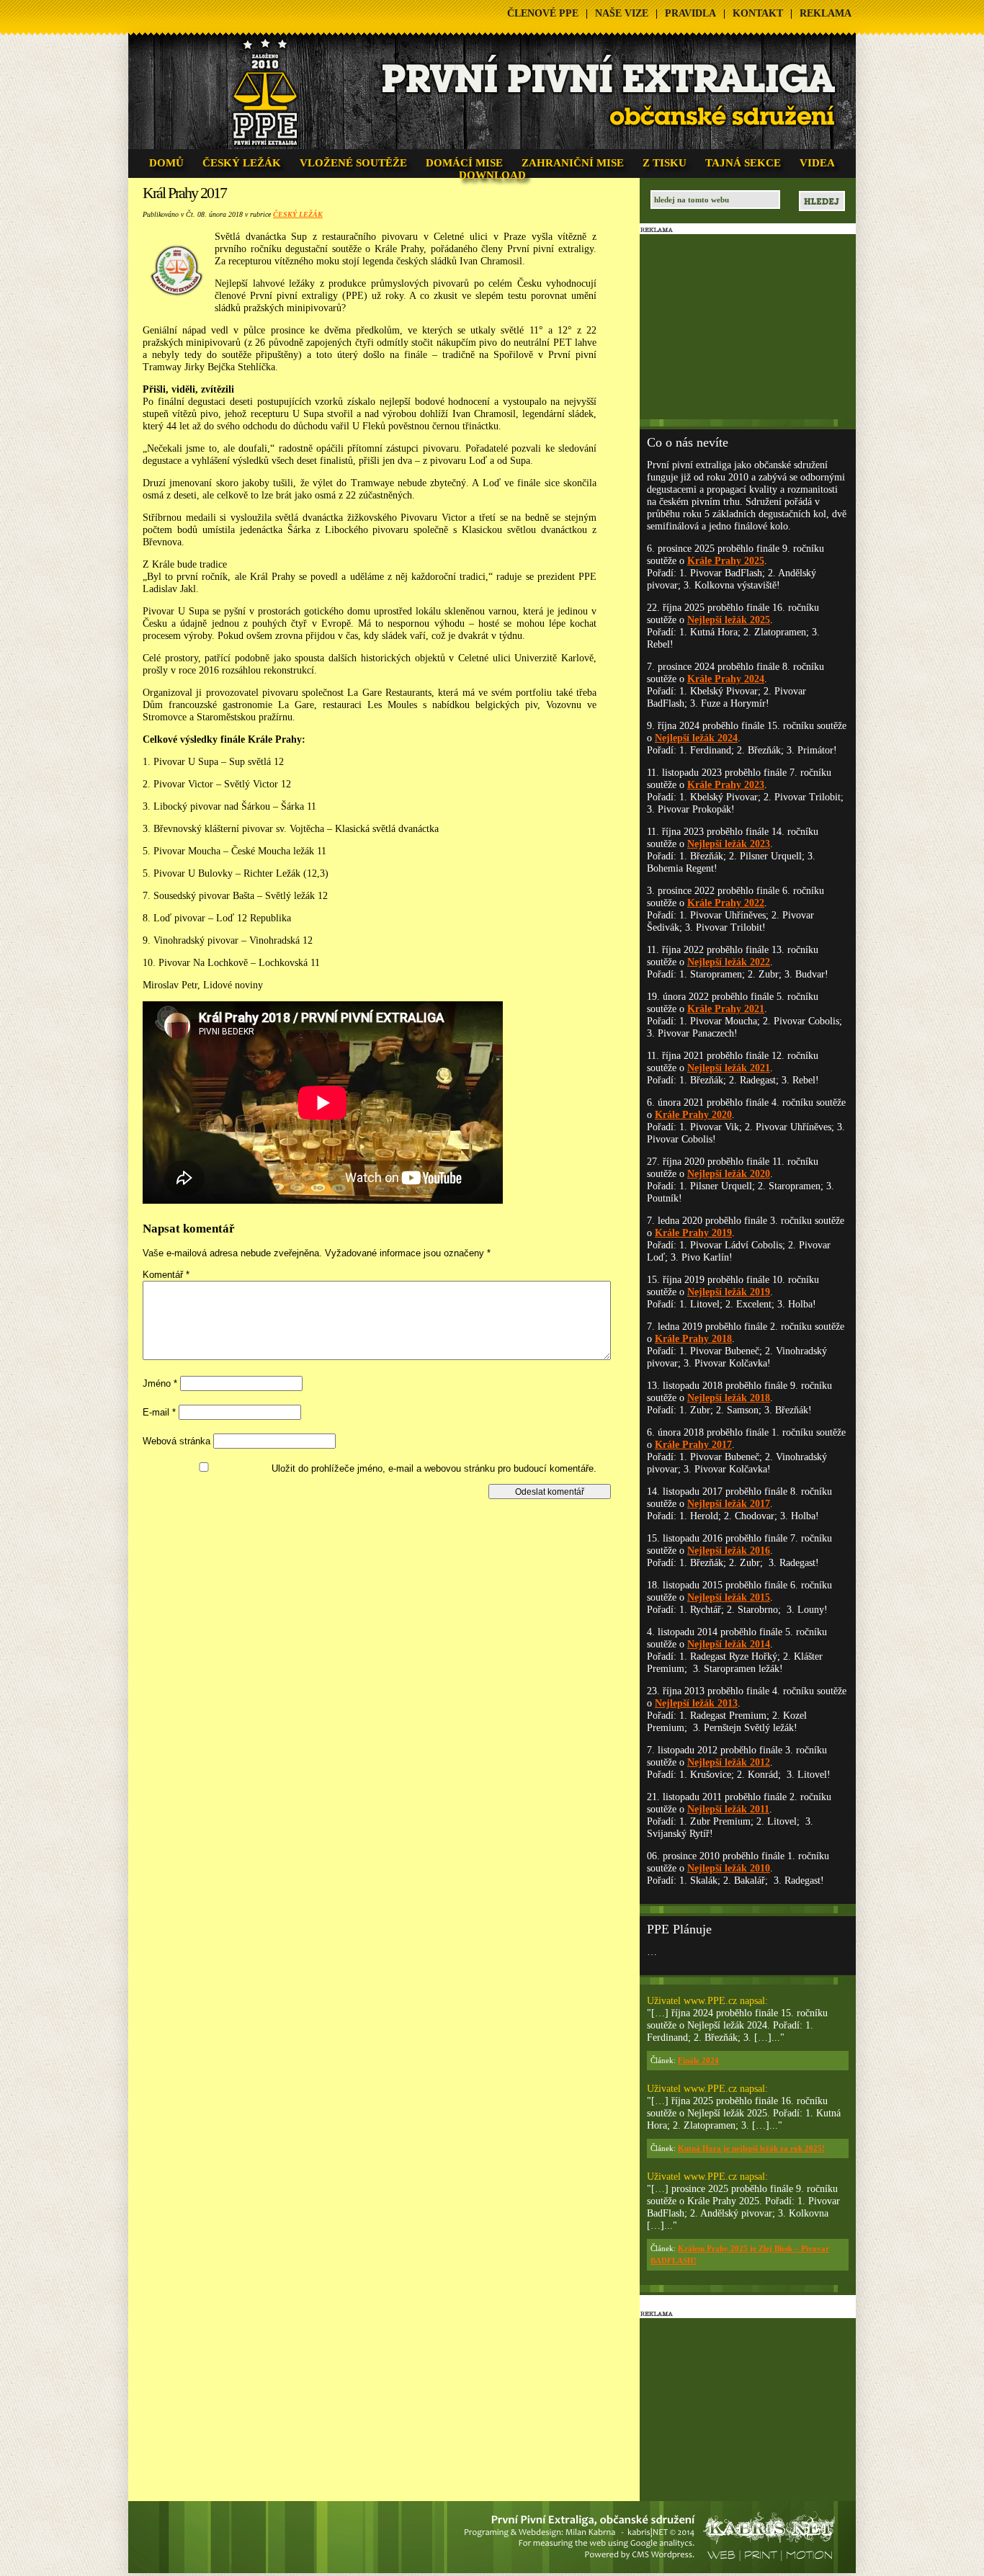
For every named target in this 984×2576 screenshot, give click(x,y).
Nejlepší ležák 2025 (729, 620)
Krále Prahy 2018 (693, 1339)
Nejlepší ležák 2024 (696, 738)
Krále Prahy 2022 (726, 903)
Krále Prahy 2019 (693, 1233)
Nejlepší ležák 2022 (729, 962)
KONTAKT (758, 13)
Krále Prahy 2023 (726, 785)
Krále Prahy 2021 (726, 1009)
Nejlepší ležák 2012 (729, 1762)
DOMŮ (166, 163)
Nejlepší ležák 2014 (729, 1644)
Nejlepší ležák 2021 (729, 1068)
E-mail (159, 1412)
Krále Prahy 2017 (693, 1445)
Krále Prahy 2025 (726, 561)
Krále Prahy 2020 (693, 1115)
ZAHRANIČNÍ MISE (573, 163)
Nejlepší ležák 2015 (729, 1597)
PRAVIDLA (690, 13)
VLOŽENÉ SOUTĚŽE (353, 163)
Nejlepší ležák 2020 (729, 1174)
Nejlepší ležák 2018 (729, 1398)
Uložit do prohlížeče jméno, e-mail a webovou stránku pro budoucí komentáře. (434, 1468)
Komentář (166, 1275)
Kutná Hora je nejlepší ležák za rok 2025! (751, 2148)
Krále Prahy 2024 (726, 679)
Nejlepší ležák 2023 (729, 844)
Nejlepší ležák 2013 (696, 1703)
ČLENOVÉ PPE (543, 13)
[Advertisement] (382, 1531)
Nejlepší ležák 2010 (729, 1868)
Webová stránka (176, 1441)
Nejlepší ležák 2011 (728, 1809)
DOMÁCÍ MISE (464, 163)
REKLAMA (826, 13)
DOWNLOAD (492, 175)
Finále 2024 (698, 2060)
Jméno (160, 1383)
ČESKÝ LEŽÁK (242, 163)
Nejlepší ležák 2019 (729, 1292)
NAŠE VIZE (622, 13)
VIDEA (817, 163)
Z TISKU (665, 163)
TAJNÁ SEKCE (743, 163)
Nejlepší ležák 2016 (729, 1551)
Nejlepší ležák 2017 (729, 1504)
